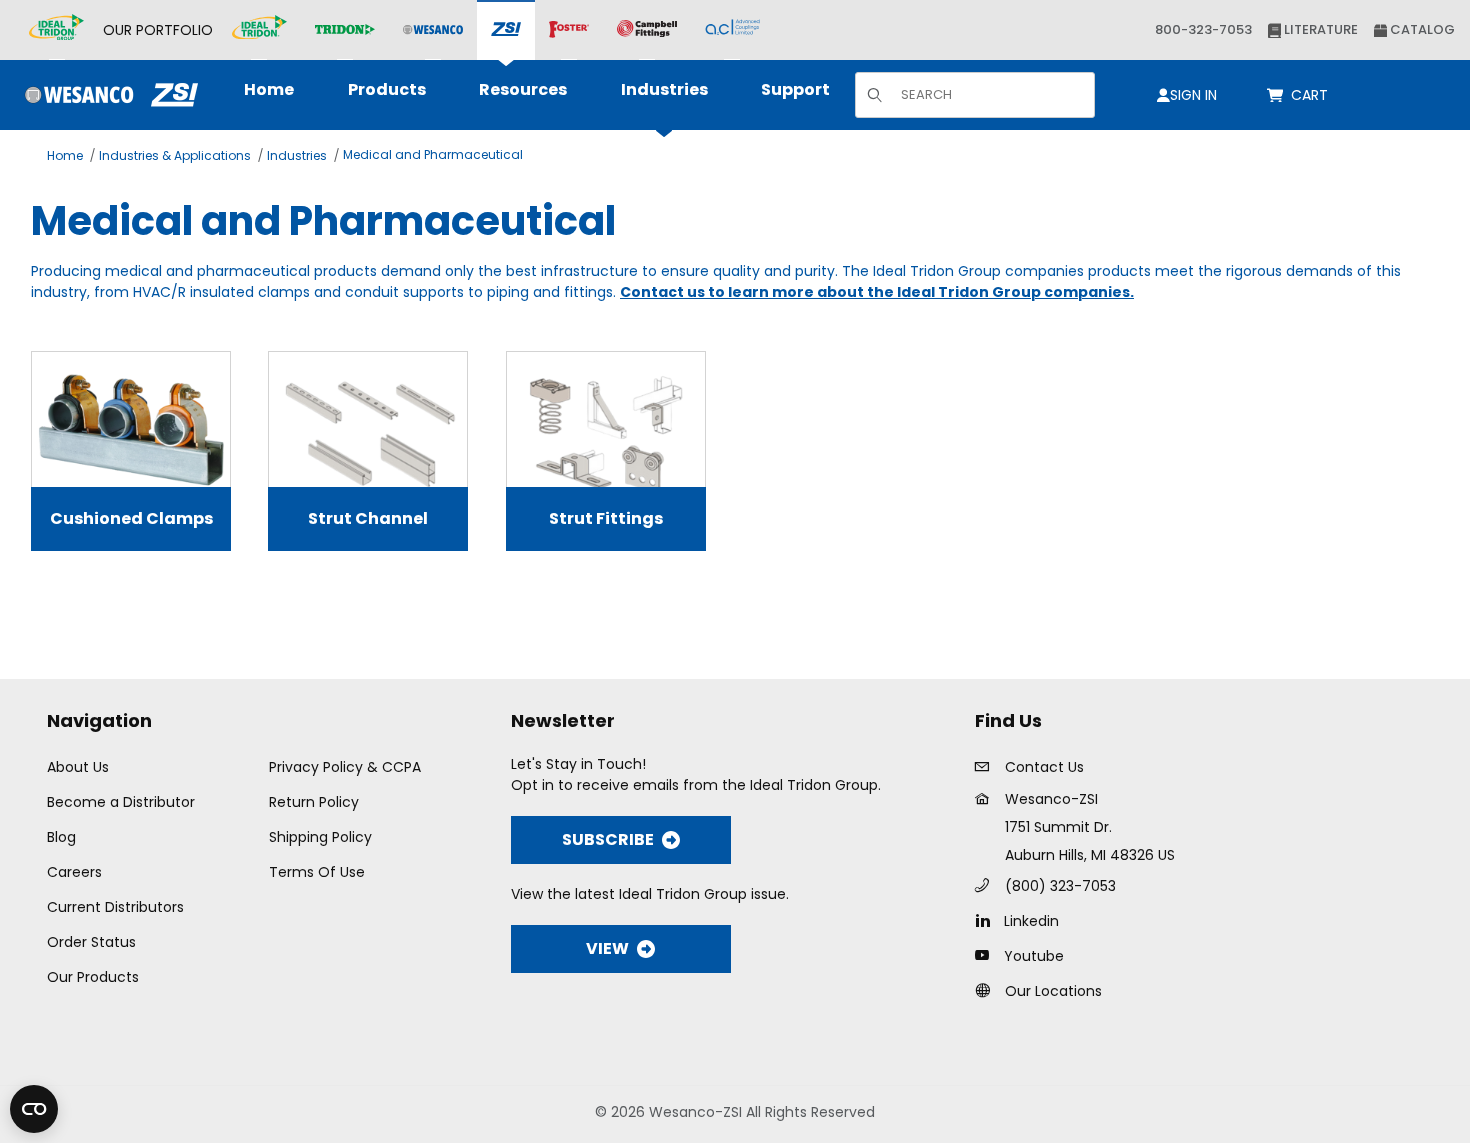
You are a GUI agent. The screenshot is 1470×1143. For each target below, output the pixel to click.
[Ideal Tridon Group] (56, 30)
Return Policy (314, 802)
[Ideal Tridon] (259, 30)
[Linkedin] (987, 920)
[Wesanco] (433, 30)
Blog (61, 837)
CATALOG (1421, 29)
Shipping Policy (320, 837)
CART (1313, 95)
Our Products (93, 977)
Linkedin (1031, 921)
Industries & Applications (175, 155)
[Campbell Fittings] (647, 30)
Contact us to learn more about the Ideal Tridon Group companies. (877, 292)
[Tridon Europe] (345, 30)
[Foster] (569, 30)
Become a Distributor (121, 802)
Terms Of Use (317, 872)
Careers (74, 872)
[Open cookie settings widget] (34, 1109)
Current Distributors (115, 907)
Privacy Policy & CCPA (345, 767)
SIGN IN (1193, 95)
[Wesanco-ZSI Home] (106, 95)
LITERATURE (1319, 29)
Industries (297, 155)
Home (65, 155)
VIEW (607, 948)
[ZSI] (506, 30)
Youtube (1034, 956)
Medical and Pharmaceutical (433, 154)
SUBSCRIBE (608, 839)
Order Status (91, 942)
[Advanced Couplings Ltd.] (732, 30)
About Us (78, 767)
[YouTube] (987, 955)
